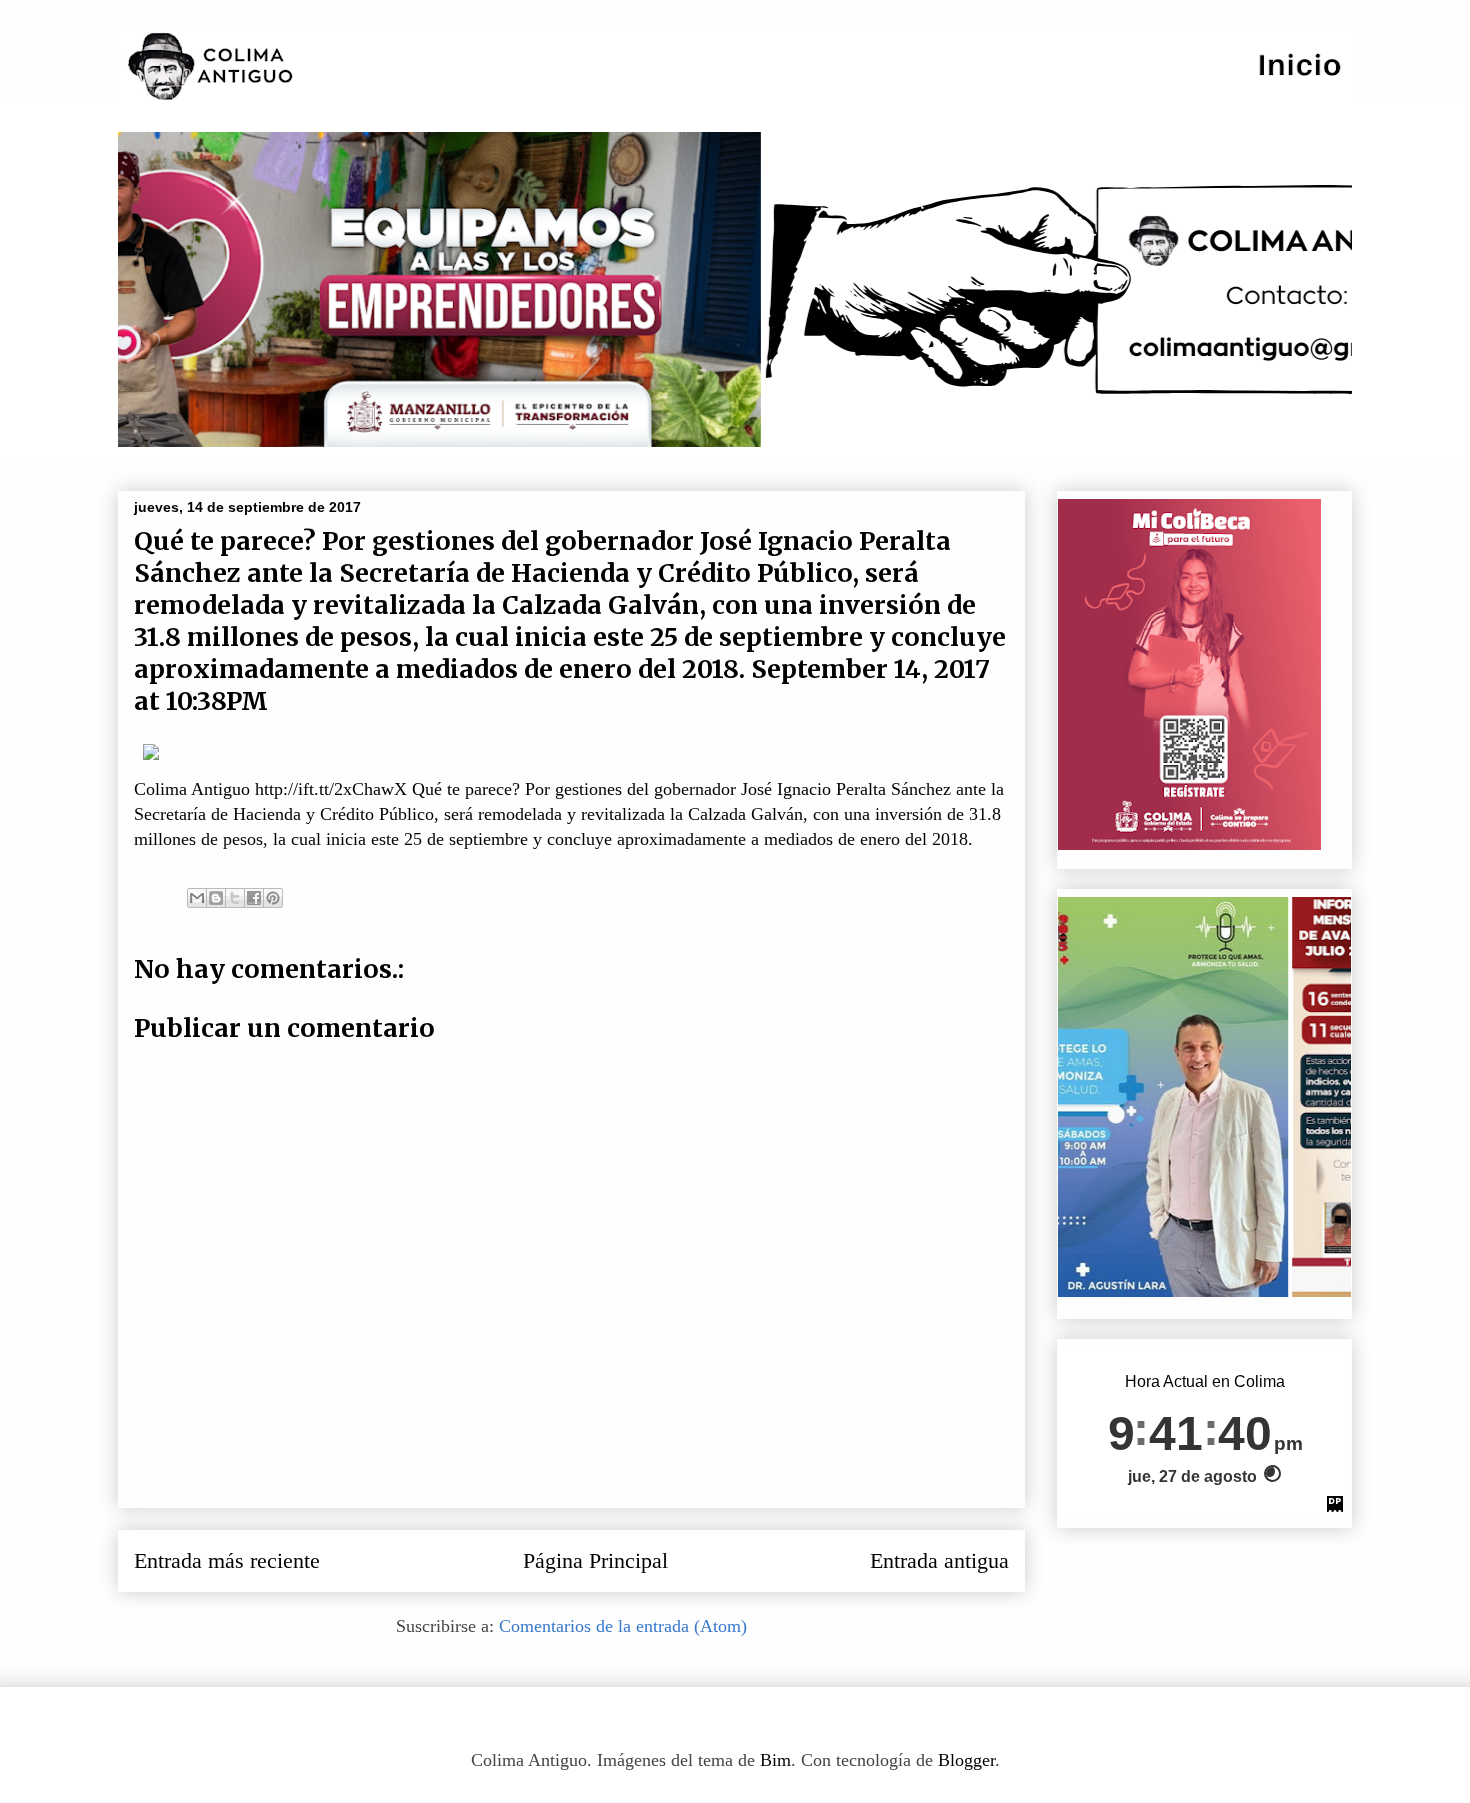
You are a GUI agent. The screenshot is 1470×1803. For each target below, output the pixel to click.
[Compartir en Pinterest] (273, 898)
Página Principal (595, 1561)
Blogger (966, 1760)
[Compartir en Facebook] (254, 898)
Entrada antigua (939, 1561)
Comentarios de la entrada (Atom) (623, 1626)
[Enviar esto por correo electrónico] (197, 898)
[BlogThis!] (216, 898)
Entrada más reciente (227, 1561)
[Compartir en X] (235, 898)
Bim (775, 1760)
